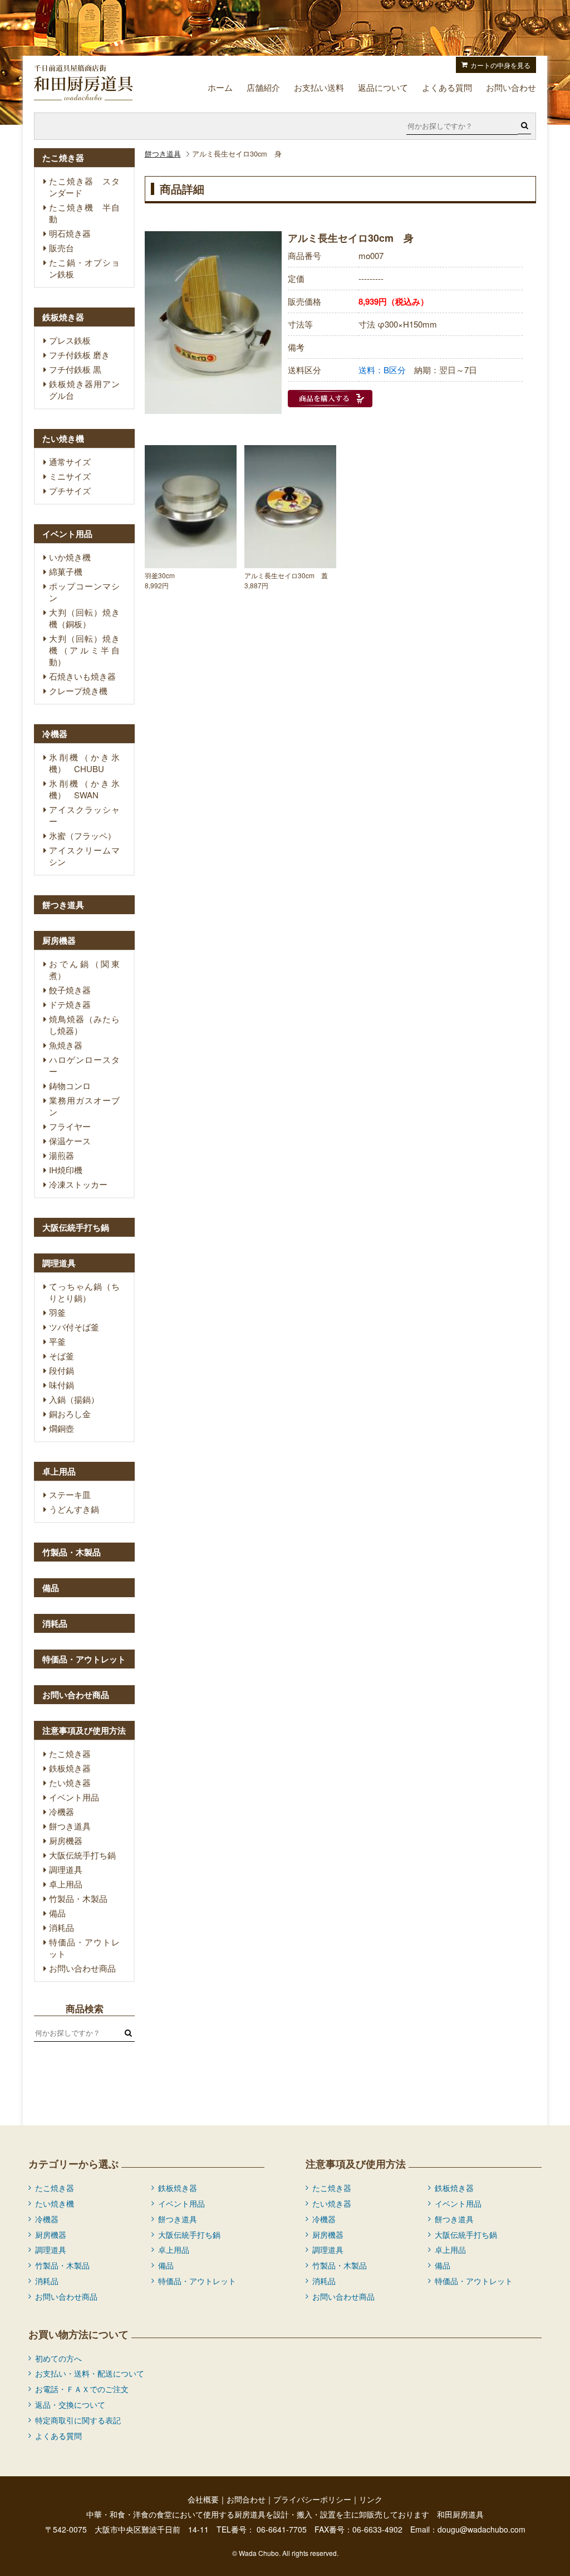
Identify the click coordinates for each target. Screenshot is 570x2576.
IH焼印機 (66, 1170)
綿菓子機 (66, 571)
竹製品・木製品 (78, 1898)
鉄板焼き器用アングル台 (84, 389)
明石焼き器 (70, 233)
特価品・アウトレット (84, 1948)
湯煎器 (62, 1155)
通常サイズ (70, 462)
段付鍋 (62, 1370)
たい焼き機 (55, 2203)
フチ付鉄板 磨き (79, 355)
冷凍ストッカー (78, 1184)
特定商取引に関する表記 (78, 2420)
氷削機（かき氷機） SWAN (84, 789)
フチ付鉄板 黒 (75, 369)
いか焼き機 (70, 557)
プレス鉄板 (70, 340)
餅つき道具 (163, 153)
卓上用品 (66, 1884)
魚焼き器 (66, 1045)
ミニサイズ (70, 476)
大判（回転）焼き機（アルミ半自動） (84, 650)
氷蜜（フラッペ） (82, 835)
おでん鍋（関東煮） (84, 969)
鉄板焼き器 (70, 1768)
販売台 (62, 248)
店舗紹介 (263, 87)
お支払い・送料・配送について (90, 2373)
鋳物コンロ (70, 1085)
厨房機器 (66, 1840)
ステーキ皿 (70, 1494)
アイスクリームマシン (84, 856)
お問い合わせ (511, 87)
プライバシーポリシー (312, 2499)
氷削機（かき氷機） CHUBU (84, 763)
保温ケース (70, 1141)
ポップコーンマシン (84, 592)
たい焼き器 (70, 1782)
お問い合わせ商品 (82, 1968)
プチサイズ (70, 491)
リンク (371, 2499)
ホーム (220, 87)
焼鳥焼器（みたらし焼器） (84, 1024)
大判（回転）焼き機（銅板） (84, 618)
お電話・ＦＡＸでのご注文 (82, 2389)
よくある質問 (447, 87)
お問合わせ (246, 2499)
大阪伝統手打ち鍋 (82, 1855)
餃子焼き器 (70, 990)
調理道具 (66, 1869)
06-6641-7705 (282, 2529)
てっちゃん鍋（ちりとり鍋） (84, 1292)
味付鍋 (62, 1385)
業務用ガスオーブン (84, 1106)
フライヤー (70, 1126)
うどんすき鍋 (74, 1509)
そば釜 (62, 1356)
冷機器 (62, 1811)
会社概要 (203, 2499)
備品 (57, 1913)
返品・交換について (70, 2404)
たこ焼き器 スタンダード (84, 187)
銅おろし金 (70, 1414)
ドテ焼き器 (70, 1004)
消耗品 (62, 1927)
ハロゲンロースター (84, 1065)
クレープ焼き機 (78, 691)
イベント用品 (74, 1797)
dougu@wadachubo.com (481, 2529)
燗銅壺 (62, 1428)
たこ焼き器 (70, 1753)
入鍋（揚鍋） (74, 1399)
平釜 (57, 1341)
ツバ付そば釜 (74, 1327)
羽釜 (57, 1312)
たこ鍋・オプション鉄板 (84, 268)
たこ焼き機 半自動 (84, 213)
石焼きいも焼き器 (82, 676)
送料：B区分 (382, 370)
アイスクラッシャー (84, 815)
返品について (383, 87)
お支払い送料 (319, 87)
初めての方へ (58, 2358)
